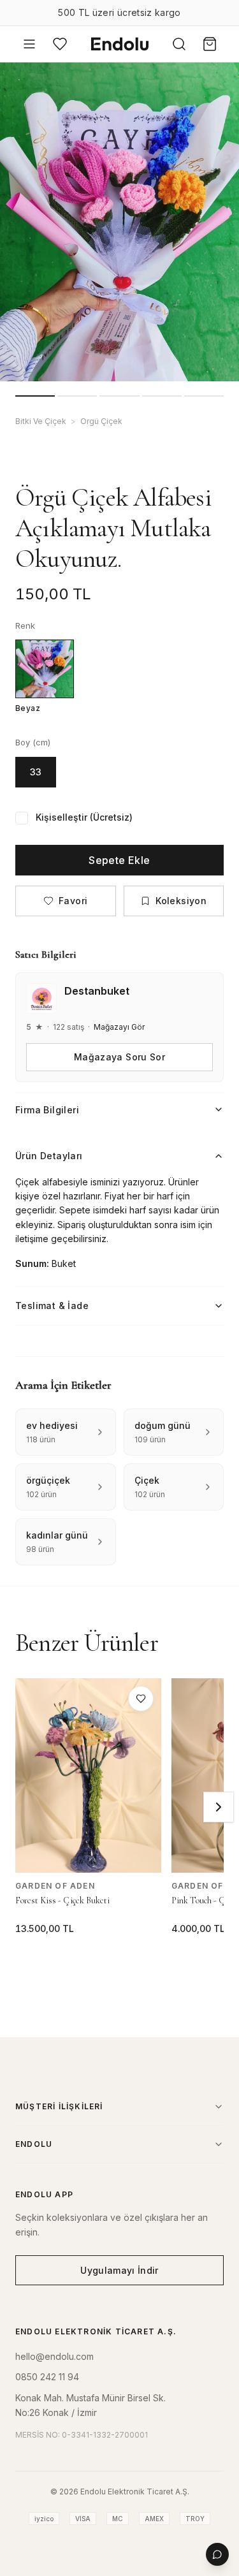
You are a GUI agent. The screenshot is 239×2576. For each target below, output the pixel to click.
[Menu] (29, 44)
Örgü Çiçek (101, 421)
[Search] (179, 44)
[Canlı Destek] (217, 2554)
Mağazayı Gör (119, 1027)
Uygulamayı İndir (119, 2270)
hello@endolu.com (54, 2356)
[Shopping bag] (210, 44)
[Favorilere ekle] (141, 1699)
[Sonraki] (219, 1807)
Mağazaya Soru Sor (119, 1057)
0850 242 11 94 (47, 2377)
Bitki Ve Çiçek (41, 421)
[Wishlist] (60, 44)
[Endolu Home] (120, 44)
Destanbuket (97, 991)
